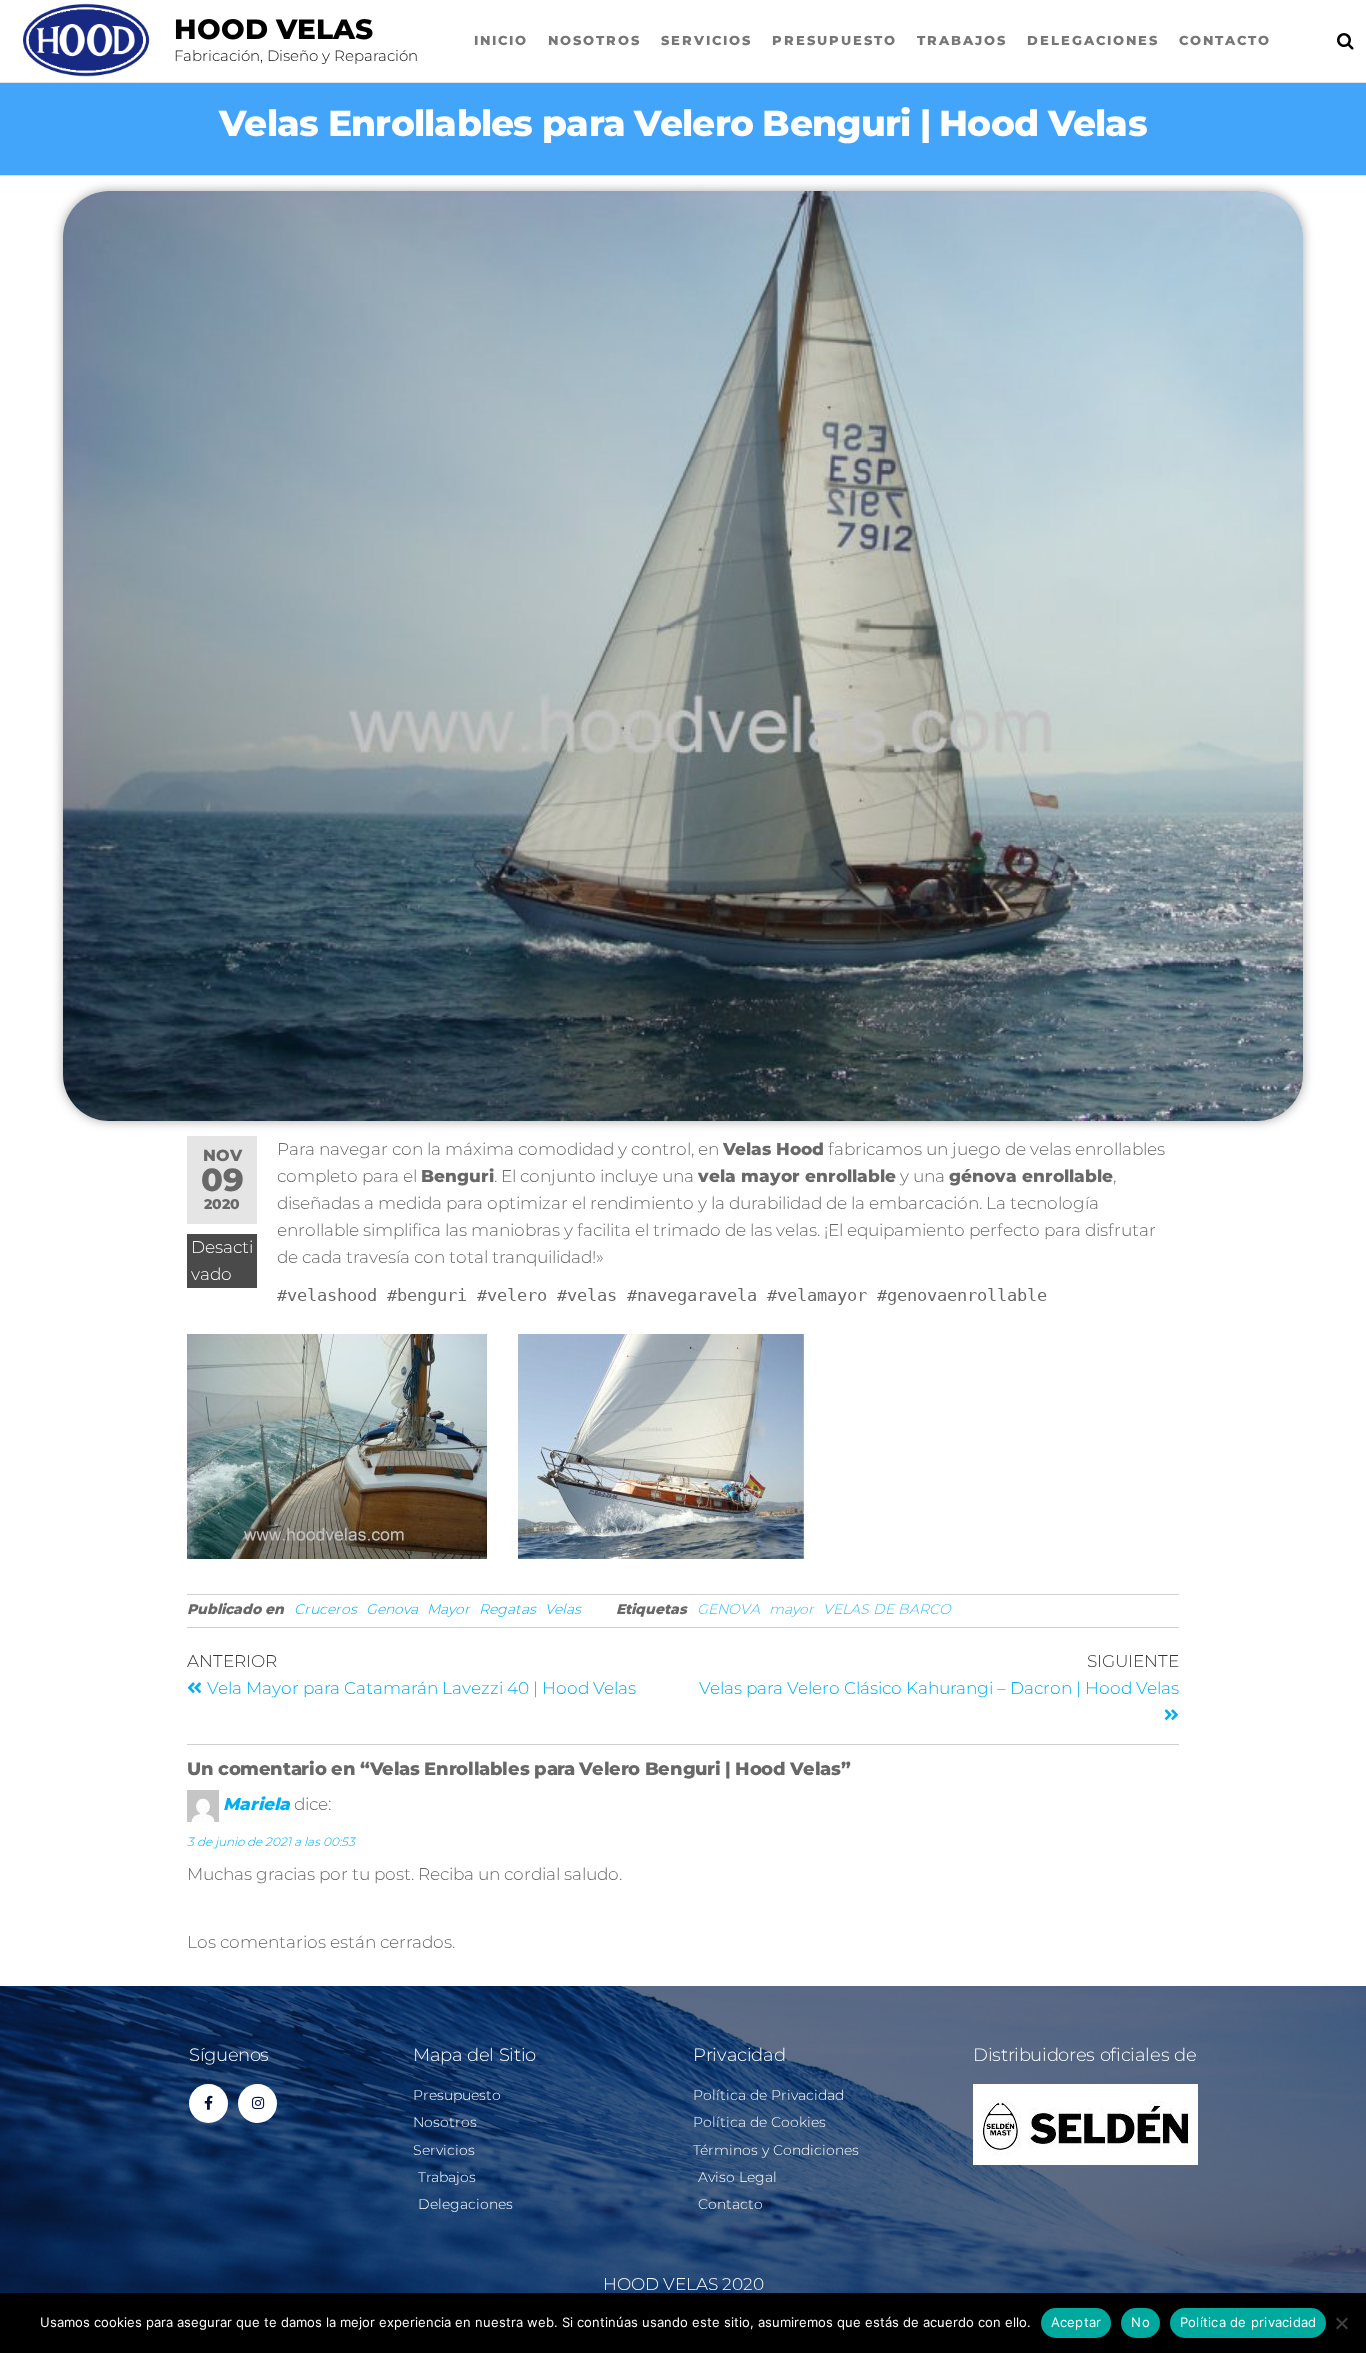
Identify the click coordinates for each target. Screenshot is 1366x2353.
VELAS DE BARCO (887, 1609)
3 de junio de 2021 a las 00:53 (271, 1841)
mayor (791, 1609)
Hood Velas (273, 29)
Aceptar (1076, 2322)
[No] (1341, 2323)
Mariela (256, 1805)
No (1140, 2322)
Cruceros (325, 1609)
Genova (392, 1609)
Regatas (507, 1609)
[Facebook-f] (208, 2103)
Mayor (448, 1609)
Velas (563, 1609)
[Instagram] (257, 2103)
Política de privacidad (1248, 2322)
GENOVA (728, 1609)
